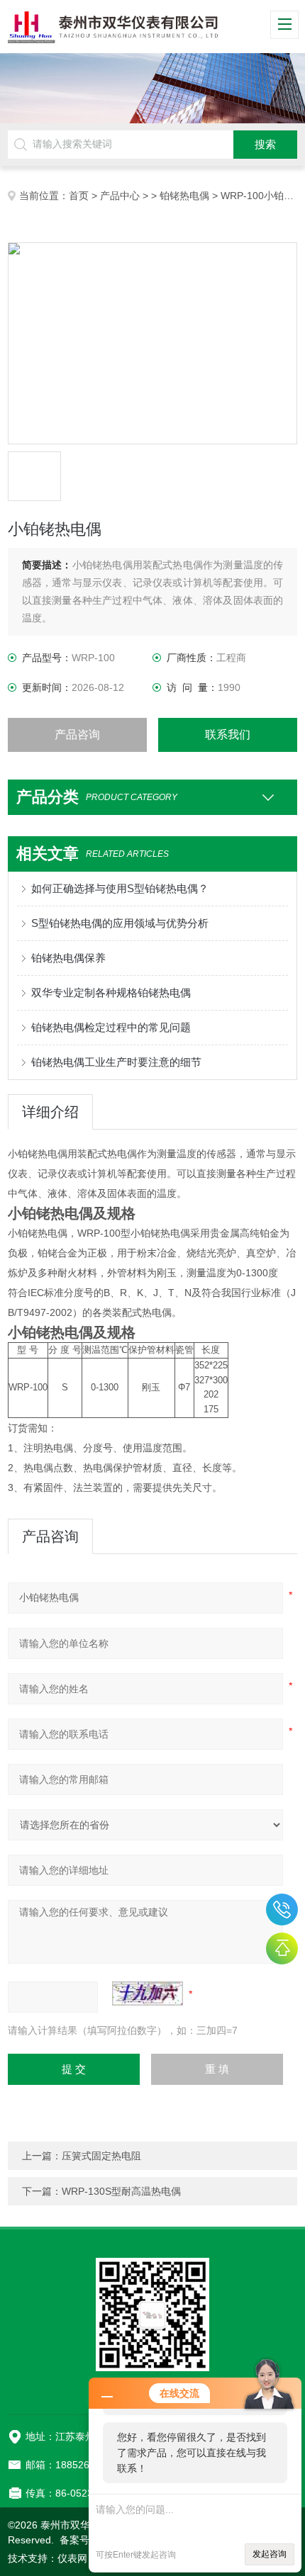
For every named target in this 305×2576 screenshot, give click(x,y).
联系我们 (228, 735)
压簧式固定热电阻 (101, 2156)
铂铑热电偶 (184, 196)
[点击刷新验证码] (148, 1993)
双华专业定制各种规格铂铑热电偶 (111, 992)
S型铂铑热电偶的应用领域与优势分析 (120, 923)
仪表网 (72, 2558)
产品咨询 (77, 735)
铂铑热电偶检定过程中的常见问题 (111, 1027)
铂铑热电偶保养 (68, 958)
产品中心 (120, 196)
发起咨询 (270, 2554)
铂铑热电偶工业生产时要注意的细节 (116, 1062)
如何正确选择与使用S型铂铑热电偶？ (120, 888)
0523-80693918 (282, 1909)
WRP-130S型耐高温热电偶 (121, 2191)
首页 (79, 196)
